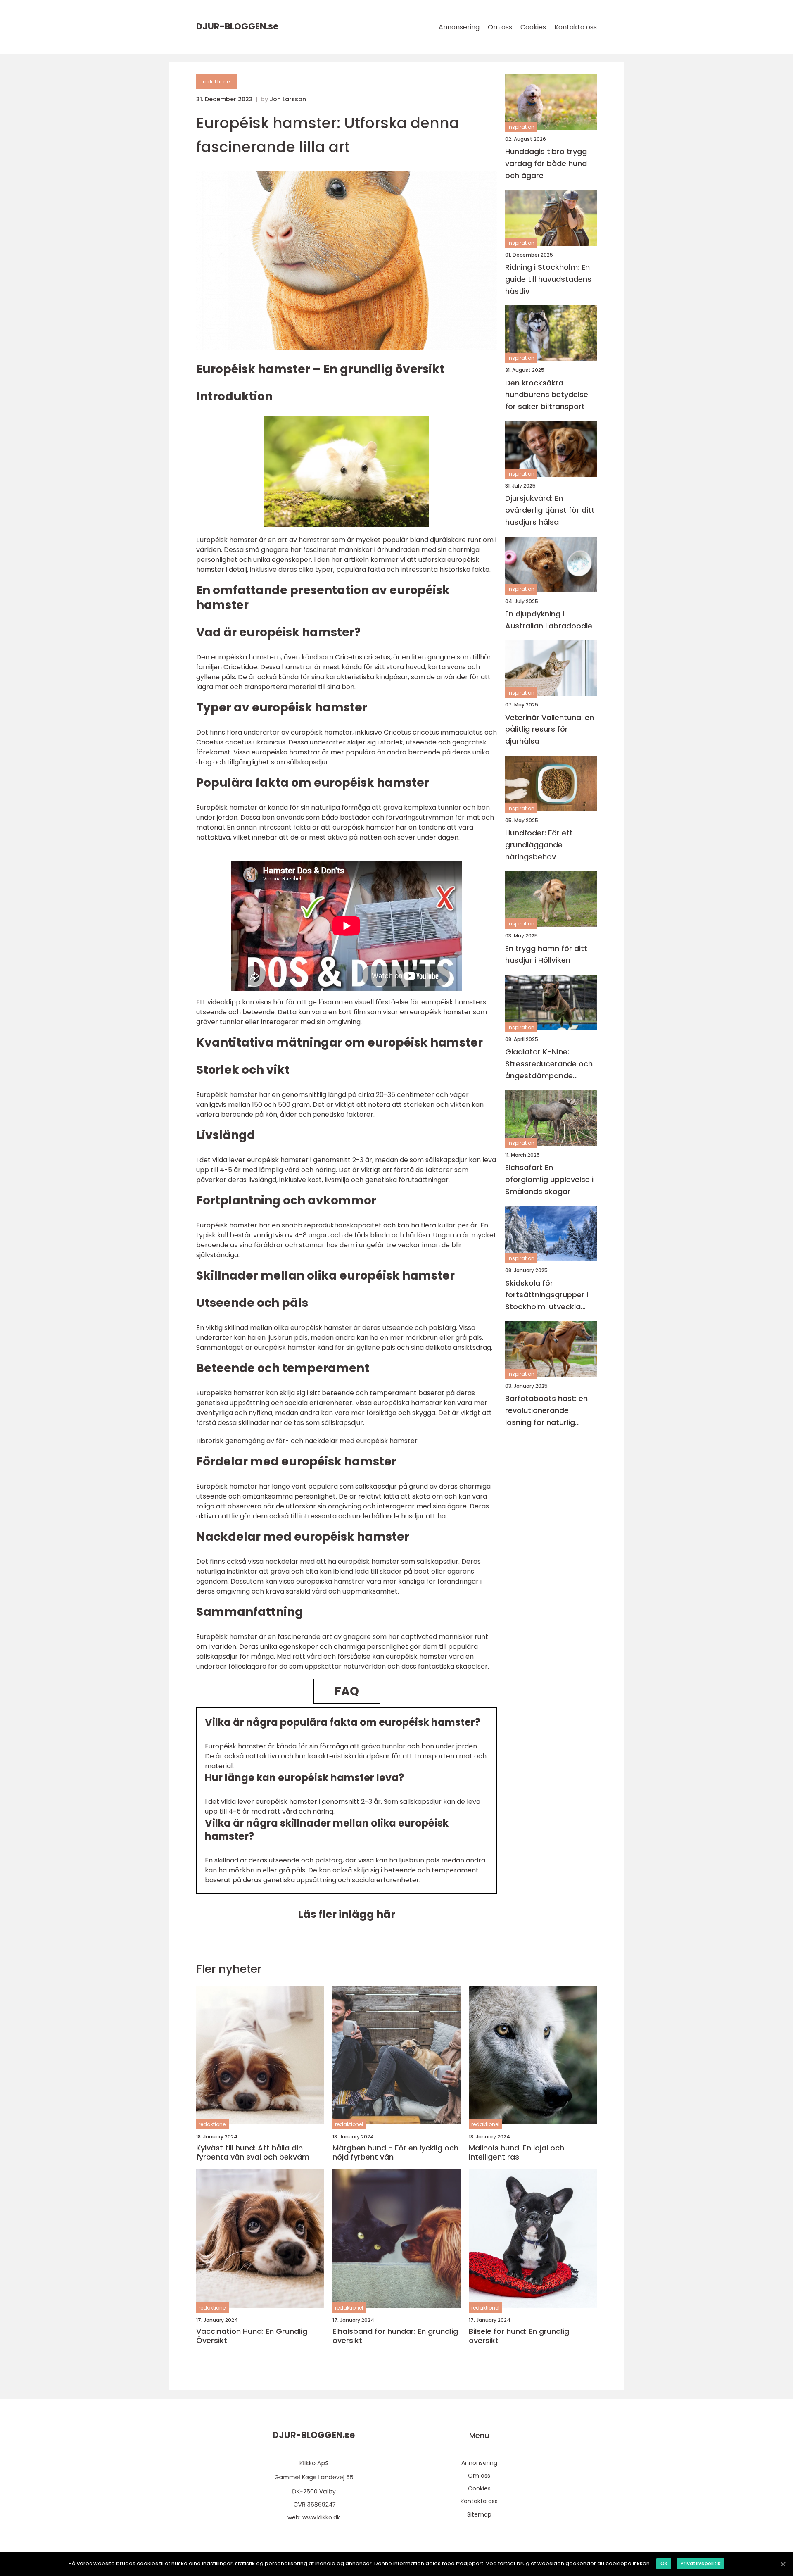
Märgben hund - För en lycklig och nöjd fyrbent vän (395, 2152)
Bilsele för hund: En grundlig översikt (519, 2336)
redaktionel (217, 82)
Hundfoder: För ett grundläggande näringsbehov (539, 845)
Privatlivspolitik (700, 2563)
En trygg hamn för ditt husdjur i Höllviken (546, 954)
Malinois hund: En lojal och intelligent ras (516, 2152)
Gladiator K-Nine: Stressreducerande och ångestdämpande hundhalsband (549, 1064)
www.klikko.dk (321, 2517)
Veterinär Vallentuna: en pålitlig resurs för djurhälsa (550, 729)
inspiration (521, 127)
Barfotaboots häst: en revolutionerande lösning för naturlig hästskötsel (546, 1411)
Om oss (500, 27)
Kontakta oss (576, 27)
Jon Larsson (288, 99)
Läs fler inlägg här (347, 1914)
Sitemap (479, 2514)
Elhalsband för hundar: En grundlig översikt (395, 2336)
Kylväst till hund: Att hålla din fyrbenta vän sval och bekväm (253, 2152)
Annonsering (459, 27)
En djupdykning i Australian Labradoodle (549, 620)
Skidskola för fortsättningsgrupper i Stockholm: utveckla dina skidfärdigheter (547, 1295)
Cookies (533, 27)
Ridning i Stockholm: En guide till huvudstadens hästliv (548, 279)
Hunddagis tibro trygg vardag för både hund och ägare (546, 163)
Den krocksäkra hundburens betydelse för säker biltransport (547, 394)
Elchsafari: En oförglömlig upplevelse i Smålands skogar (549, 1179)
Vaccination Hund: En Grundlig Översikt (252, 2336)
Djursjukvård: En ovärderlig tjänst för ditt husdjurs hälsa (550, 510)
